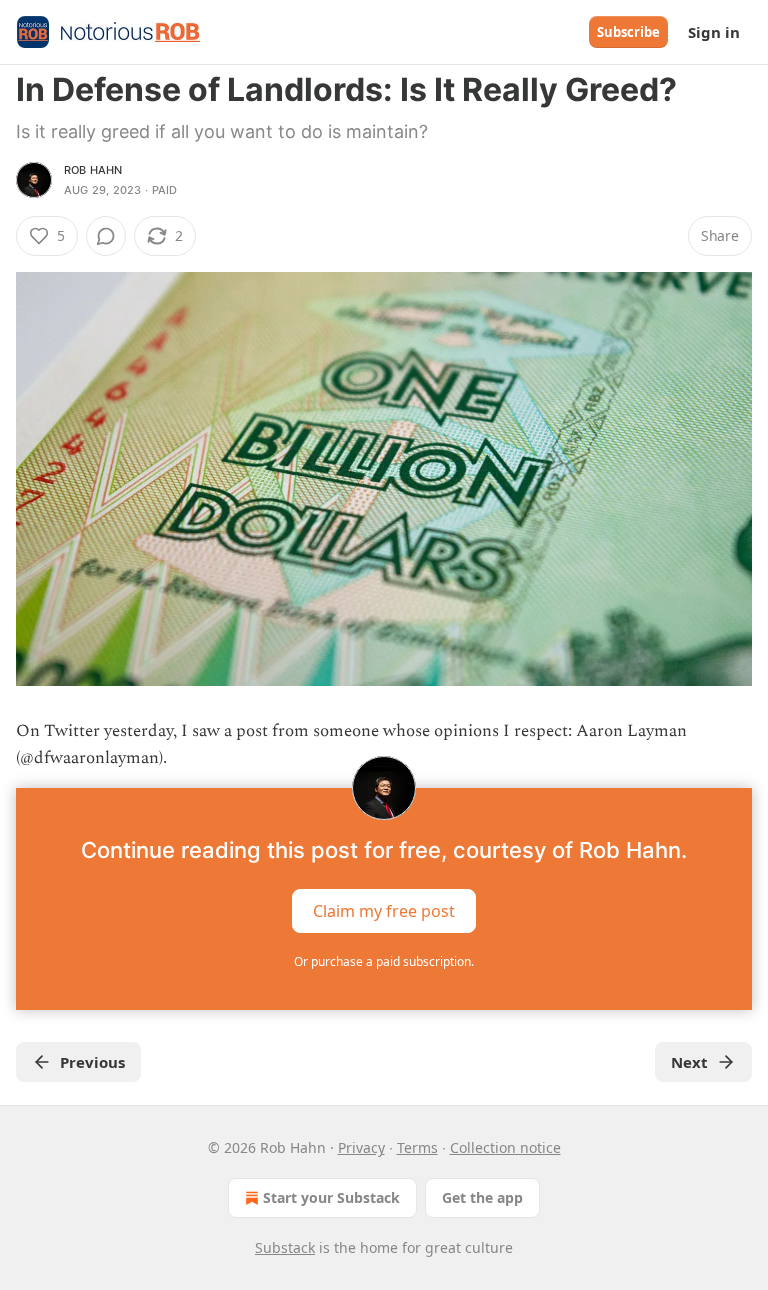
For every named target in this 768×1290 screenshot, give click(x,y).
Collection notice (505, 1147)
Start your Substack (331, 1197)
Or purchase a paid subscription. (384, 961)
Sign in (714, 32)
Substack (285, 1247)
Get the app (482, 1197)
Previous (92, 1062)
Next (689, 1062)
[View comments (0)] (106, 236)
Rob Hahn (93, 170)
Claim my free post (384, 911)
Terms (417, 1147)
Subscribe (628, 32)
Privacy (361, 1147)
